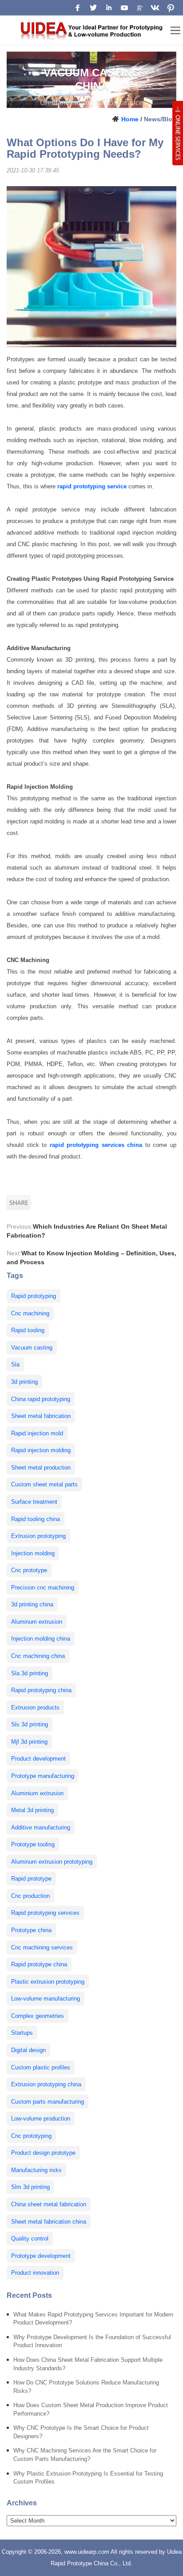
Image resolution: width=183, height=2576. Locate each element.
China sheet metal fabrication (49, 2204)
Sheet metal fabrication (41, 1416)
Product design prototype (43, 2153)
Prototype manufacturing (43, 1776)
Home (130, 119)
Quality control (30, 2239)
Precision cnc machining (43, 1588)
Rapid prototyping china (41, 1690)
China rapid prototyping (41, 1399)
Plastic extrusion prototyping (48, 1982)
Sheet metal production (41, 1468)
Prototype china (31, 1930)
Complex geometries (38, 2016)
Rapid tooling (28, 1330)
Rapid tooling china (36, 1519)
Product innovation (35, 2273)
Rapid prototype (31, 1879)
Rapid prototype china (39, 1964)
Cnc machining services (42, 1947)
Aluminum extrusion (37, 1622)
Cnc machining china (38, 1656)
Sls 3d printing (30, 1724)
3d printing (24, 1382)
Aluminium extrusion (37, 1793)
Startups (22, 2033)
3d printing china (32, 1604)
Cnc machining (30, 1313)
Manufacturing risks (36, 2170)
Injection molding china (41, 1639)
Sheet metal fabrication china (49, 2222)
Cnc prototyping (31, 2136)
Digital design (28, 2050)
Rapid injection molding (41, 1450)
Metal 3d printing (32, 1810)
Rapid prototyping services (45, 1913)
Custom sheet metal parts (44, 1484)
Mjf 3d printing (29, 1742)
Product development (38, 1759)
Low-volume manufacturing (46, 1999)
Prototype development (41, 2256)
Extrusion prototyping (38, 1536)
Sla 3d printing (30, 1673)
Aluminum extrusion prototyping (52, 1862)
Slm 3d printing (30, 2187)
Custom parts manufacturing (48, 2102)
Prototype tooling (33, 1844)
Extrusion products (35, 1707)
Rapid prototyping (34, 1296)
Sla (15, 1364)
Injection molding (33, 1553)
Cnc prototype (29, 1570)
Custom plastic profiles (41, 2067)
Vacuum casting (32, 1348)
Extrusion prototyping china (46, 2084)
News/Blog (160, 119)
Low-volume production (41, 2119)
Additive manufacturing (41, 1827)
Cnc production (30, 1896)
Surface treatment (34, 1502)
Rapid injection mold (37, 1433)
